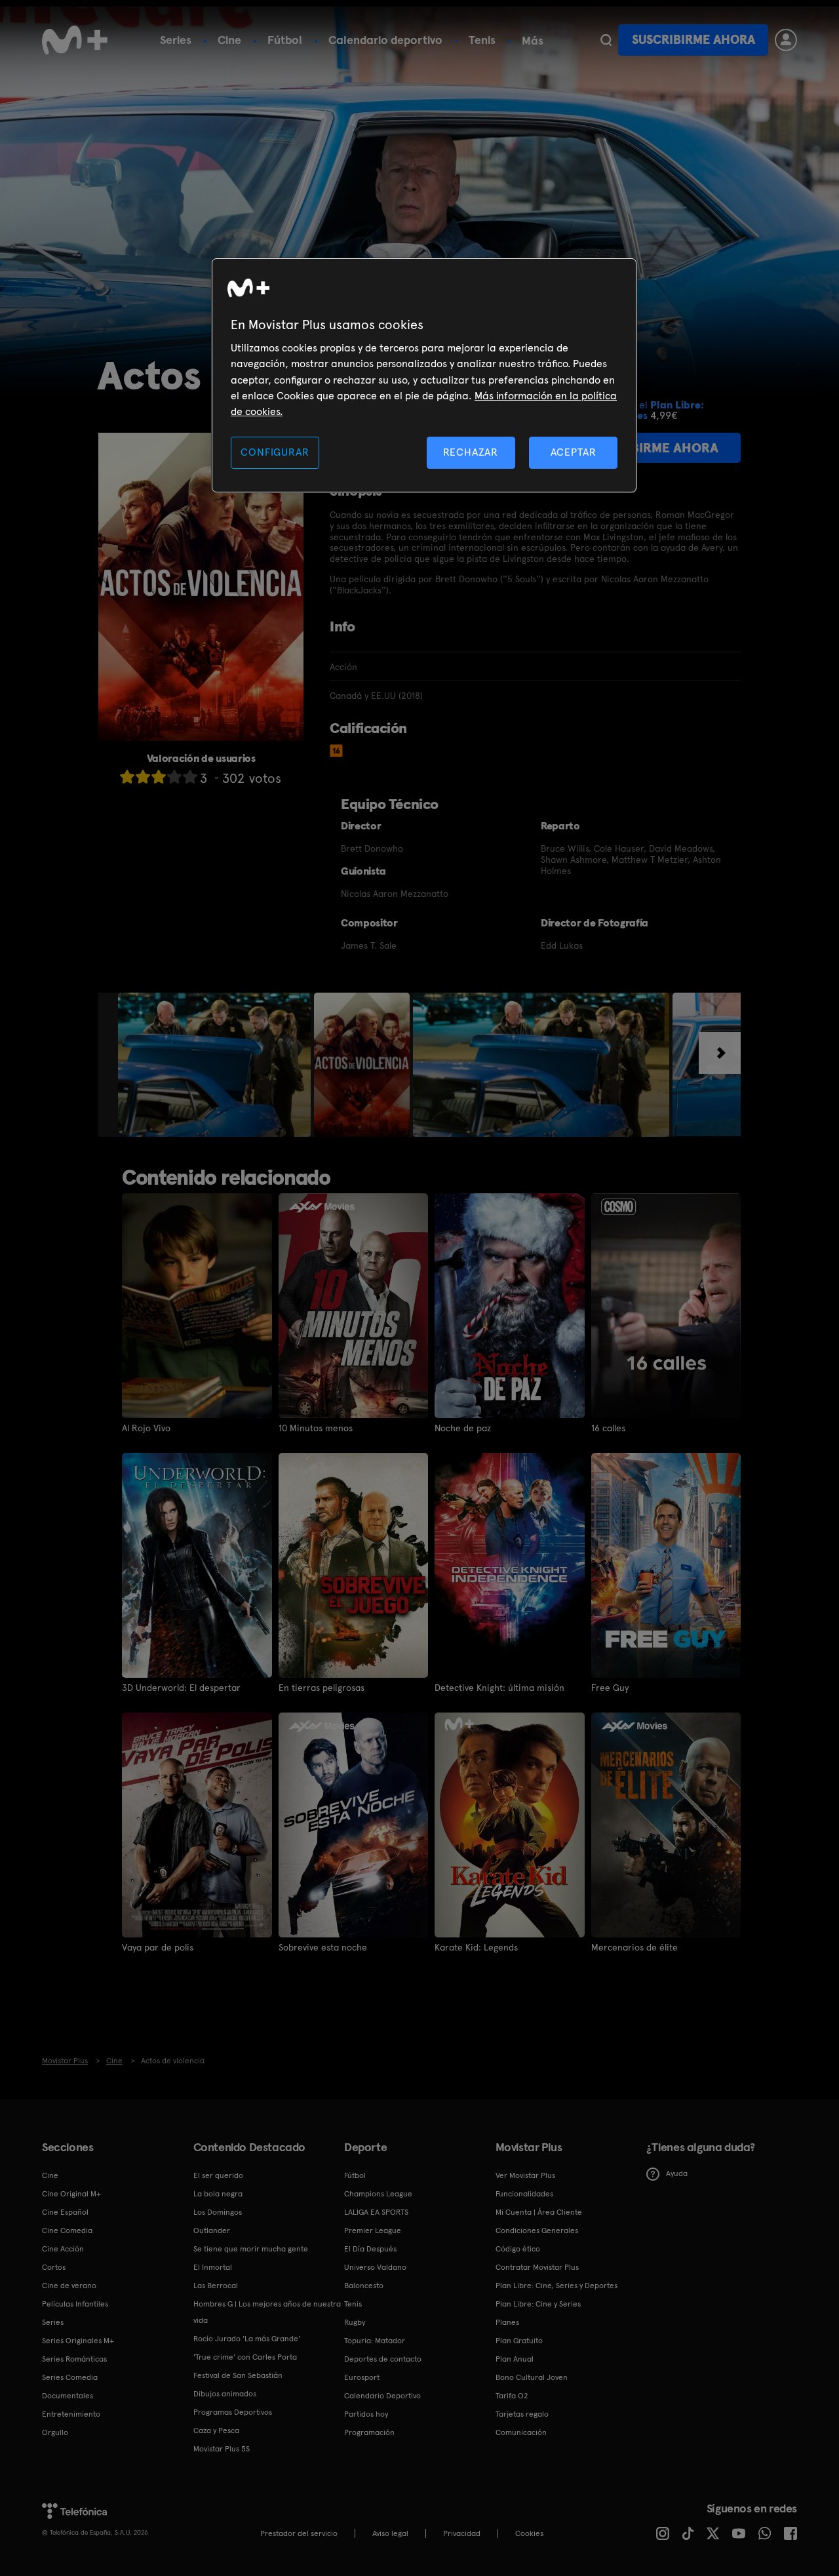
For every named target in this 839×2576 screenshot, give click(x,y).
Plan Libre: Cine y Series (538, 2304)
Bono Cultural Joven (532, 2377)
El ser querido (218, 2175)
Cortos (54, 2267)
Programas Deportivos (233, 2412)
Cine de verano (69, 2286)
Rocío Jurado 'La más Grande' (247, 2339)
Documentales (68, 2396)
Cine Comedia (67, 2230)
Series (176, 40)
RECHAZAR (471, 452)
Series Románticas (74, 2359)
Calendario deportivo (385, 40)
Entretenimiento (71, 2414)
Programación (369, 2432)
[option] (216, 1065)
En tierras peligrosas (322, 1688)
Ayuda (677, 2173)
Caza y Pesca (216, 2430)
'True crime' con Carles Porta (245, 2357)
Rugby (355, 2322)
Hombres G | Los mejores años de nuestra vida (267, 2312)
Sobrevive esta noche (323, 1947)
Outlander (212, 2230)
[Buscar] (606, 40)
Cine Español (65, 2212)
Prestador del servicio (299, 2533)
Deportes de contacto (383, 2359)
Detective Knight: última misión (499, 1688)
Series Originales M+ (78, 2341)
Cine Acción (63, 2249)
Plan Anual (515, 2359)
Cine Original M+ (71, 2194)
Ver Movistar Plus (525, 2175)
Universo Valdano (375, 2267)
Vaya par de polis (158, 1947)
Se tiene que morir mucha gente (251, 2249)
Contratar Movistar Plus (537, 2267)
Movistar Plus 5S (222, 2449)
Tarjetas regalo (522, 2414)
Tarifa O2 (512, 2396)
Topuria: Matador (375, 2341)
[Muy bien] (190, 777)
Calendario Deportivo (382, 2396)
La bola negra (218, 2194)
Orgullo (55, 2432)
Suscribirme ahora (693, 40)
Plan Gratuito (519, 2341)
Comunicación (521, 2432)
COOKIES (529, 2533)
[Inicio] (75, 40)
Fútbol (285, 40)
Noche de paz (463, 1428)
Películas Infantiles (75, 2304)
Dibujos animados (225, 2394)
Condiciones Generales (537, 2230)
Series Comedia (70, 2377)
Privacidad (462, 2533)
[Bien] (174, 777)
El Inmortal (213, 2267)
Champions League (378, 2194)
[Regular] (159, 777)
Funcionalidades (524, 2194)
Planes (507, 2322)
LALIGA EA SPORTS (376, 2212)
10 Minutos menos (316, 1428)
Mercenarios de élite (634, 1947)
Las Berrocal (216, 2286)
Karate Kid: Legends (476, 1947)
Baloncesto (364, 2286)
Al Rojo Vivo (146, 1428)
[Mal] (143, 777)
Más (533, 41)
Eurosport (362, 2377)
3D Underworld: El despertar (181, 1688)
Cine (229, 40)
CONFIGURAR (275, 452)
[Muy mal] (127, 777)
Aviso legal (390, 2533)
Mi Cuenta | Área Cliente (539, 2212)
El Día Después (370, 2249)
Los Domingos (218, 2212)
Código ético (518, 2249)
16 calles (608, 1428)
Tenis (482, 40)
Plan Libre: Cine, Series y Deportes (556, 2286)
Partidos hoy (366, 2414)
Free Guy (610, 1688)
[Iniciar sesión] (786, 40)
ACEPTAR (574, 452)
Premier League (373, 2230)
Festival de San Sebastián (238, 2375)
